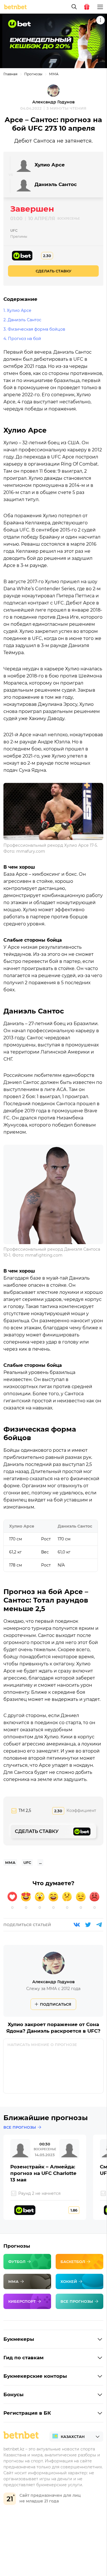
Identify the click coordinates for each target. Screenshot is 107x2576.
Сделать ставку (53, 271)
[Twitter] (88, 1925)
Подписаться (56, 2004)
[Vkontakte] (77, 1925)
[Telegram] (99, 1925)
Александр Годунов (53, 102)
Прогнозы (33, 74)
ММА (54, 74)
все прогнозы (20, 2127)
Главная (10, 74)
